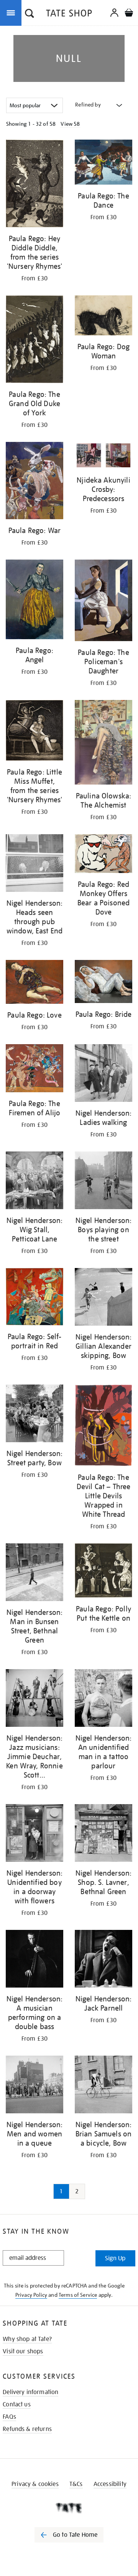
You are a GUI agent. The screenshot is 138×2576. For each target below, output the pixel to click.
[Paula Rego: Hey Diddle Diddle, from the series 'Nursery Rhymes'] (34, 185)
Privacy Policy (31, 2295)
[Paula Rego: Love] (34, 983)
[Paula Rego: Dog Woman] (103, 317)
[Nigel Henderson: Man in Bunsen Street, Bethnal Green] (34, 1574)
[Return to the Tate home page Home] (69, 14)
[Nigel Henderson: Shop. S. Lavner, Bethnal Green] (103, 1834)
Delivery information (30, 2392)
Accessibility (110, 2484)
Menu (12, 12)
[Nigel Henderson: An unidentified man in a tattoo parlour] (103, 1699)
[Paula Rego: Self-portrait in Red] (34, 1298)
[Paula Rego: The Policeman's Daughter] (103, 602)
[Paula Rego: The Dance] (103, 163)
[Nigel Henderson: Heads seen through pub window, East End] (34, 864)
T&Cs (76, 2484)
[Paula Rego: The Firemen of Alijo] (34, 1070)
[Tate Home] (69, 2508)
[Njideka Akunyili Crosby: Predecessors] (103, 457)
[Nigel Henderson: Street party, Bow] (34, 1415)
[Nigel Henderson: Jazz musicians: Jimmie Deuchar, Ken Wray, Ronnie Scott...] (34, 1699)
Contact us (17, 2404)
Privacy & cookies (35, 2484)
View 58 (70, 124)
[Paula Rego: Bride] (103, 983)
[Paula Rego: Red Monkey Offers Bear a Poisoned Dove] (103, 855)
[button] (30, 14)
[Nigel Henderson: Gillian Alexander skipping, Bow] (103, 1298)
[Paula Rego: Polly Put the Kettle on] (103, 1572)
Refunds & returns (27, 2429)
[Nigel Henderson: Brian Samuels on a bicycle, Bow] (103, 2086)
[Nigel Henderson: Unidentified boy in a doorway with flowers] (34, 1834)
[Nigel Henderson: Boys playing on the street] (103, 1182)
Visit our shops (23, 2351)
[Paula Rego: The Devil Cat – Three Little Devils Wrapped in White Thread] (103, 1427)
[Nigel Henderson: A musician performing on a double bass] (34, 1960)
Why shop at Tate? (27, 2339)
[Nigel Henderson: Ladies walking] (103, 1074)
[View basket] (129, 14)
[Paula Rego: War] (34, 482)
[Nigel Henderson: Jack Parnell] (103, 1960)
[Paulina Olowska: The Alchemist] (103, 744)
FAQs (9, 2417)
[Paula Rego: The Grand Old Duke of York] (34, 341)
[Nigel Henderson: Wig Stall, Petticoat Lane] (34, 1182)
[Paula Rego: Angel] (34, 601)
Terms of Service (78, 2295)
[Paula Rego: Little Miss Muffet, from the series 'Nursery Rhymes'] (34, 732)
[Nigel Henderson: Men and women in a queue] (34, 2086)
